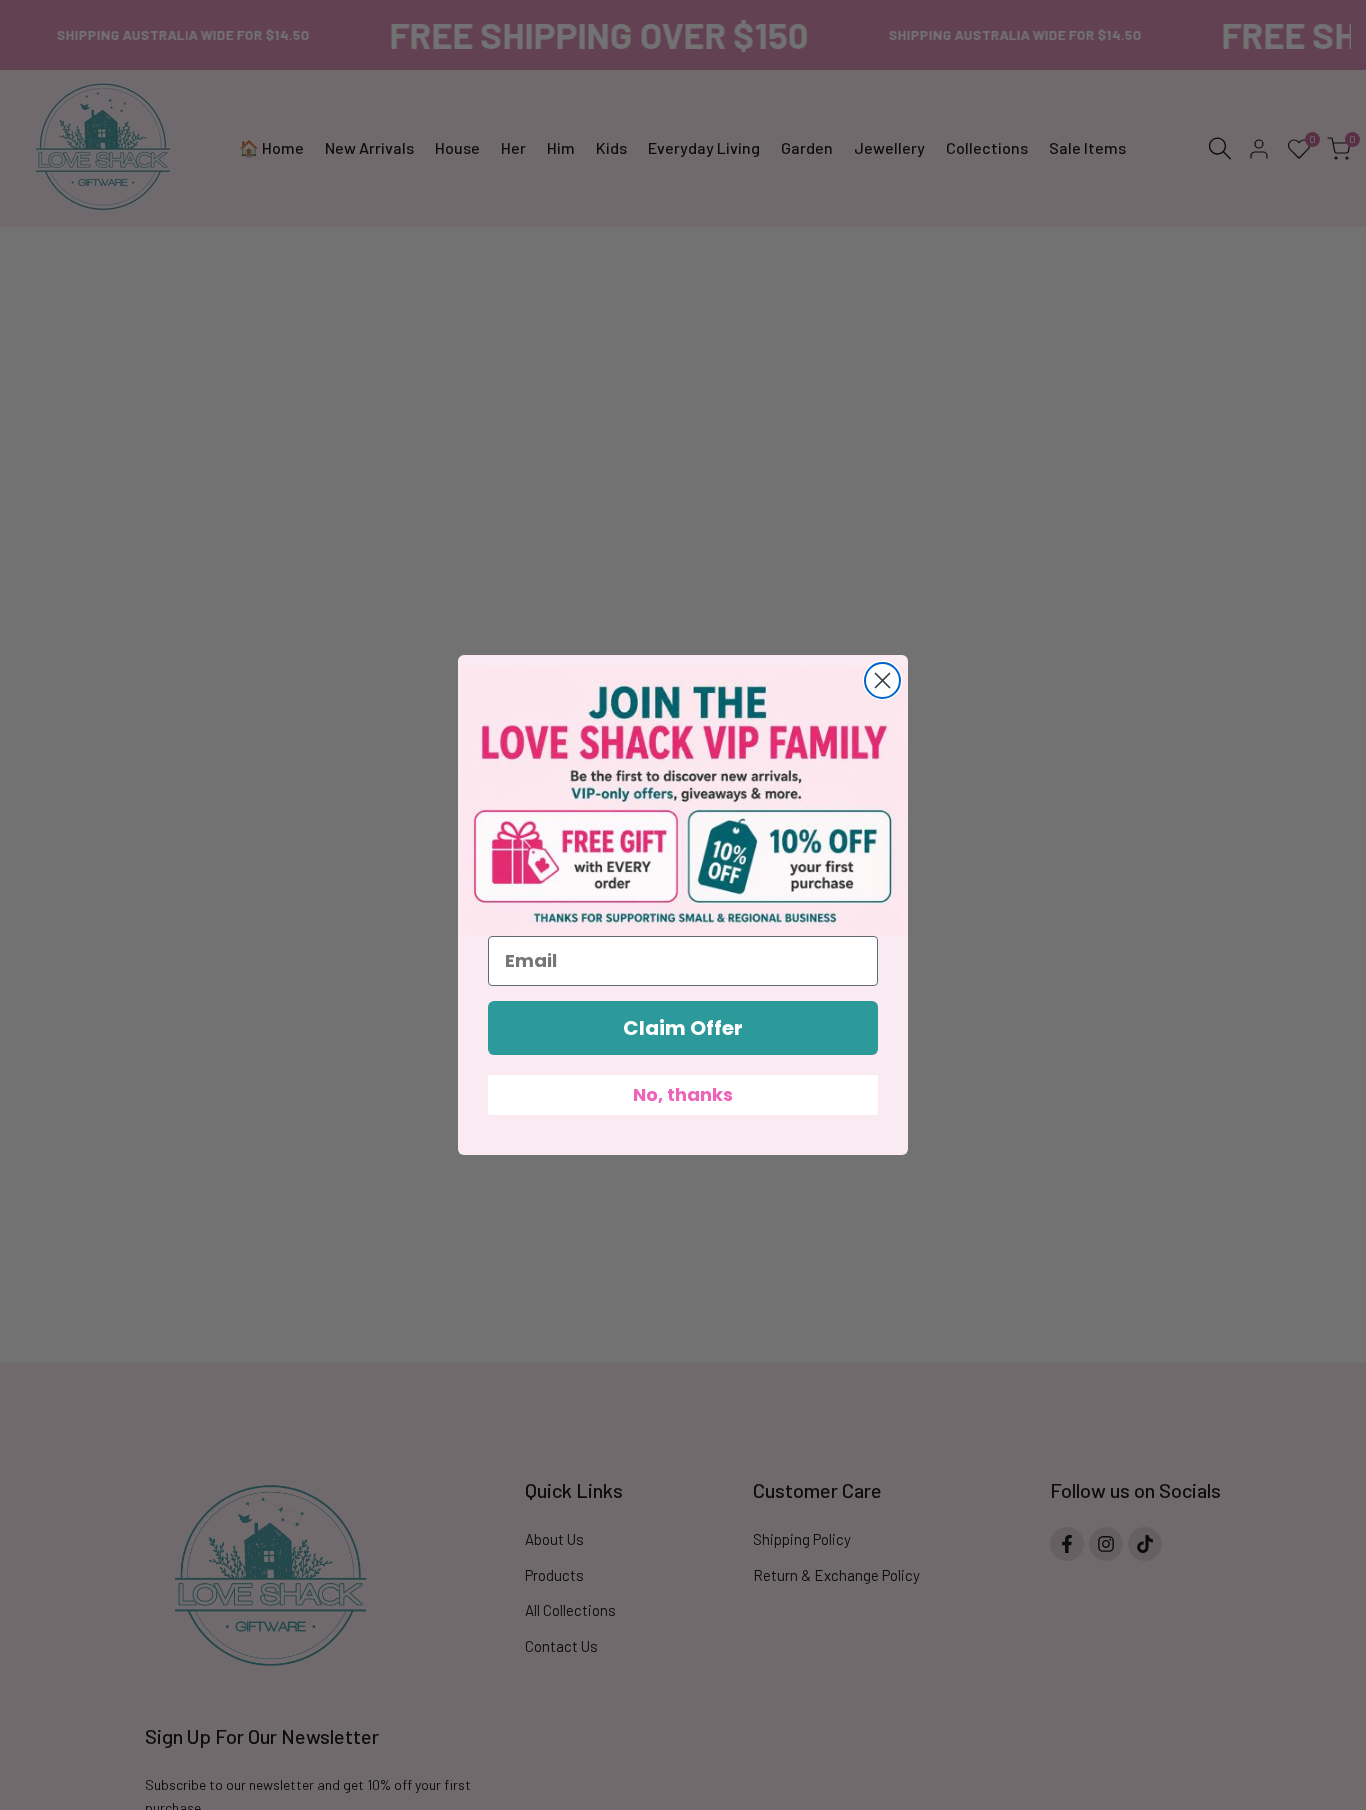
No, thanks (683, 1094)
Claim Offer (683, 1028)
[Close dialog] (882, 680)
